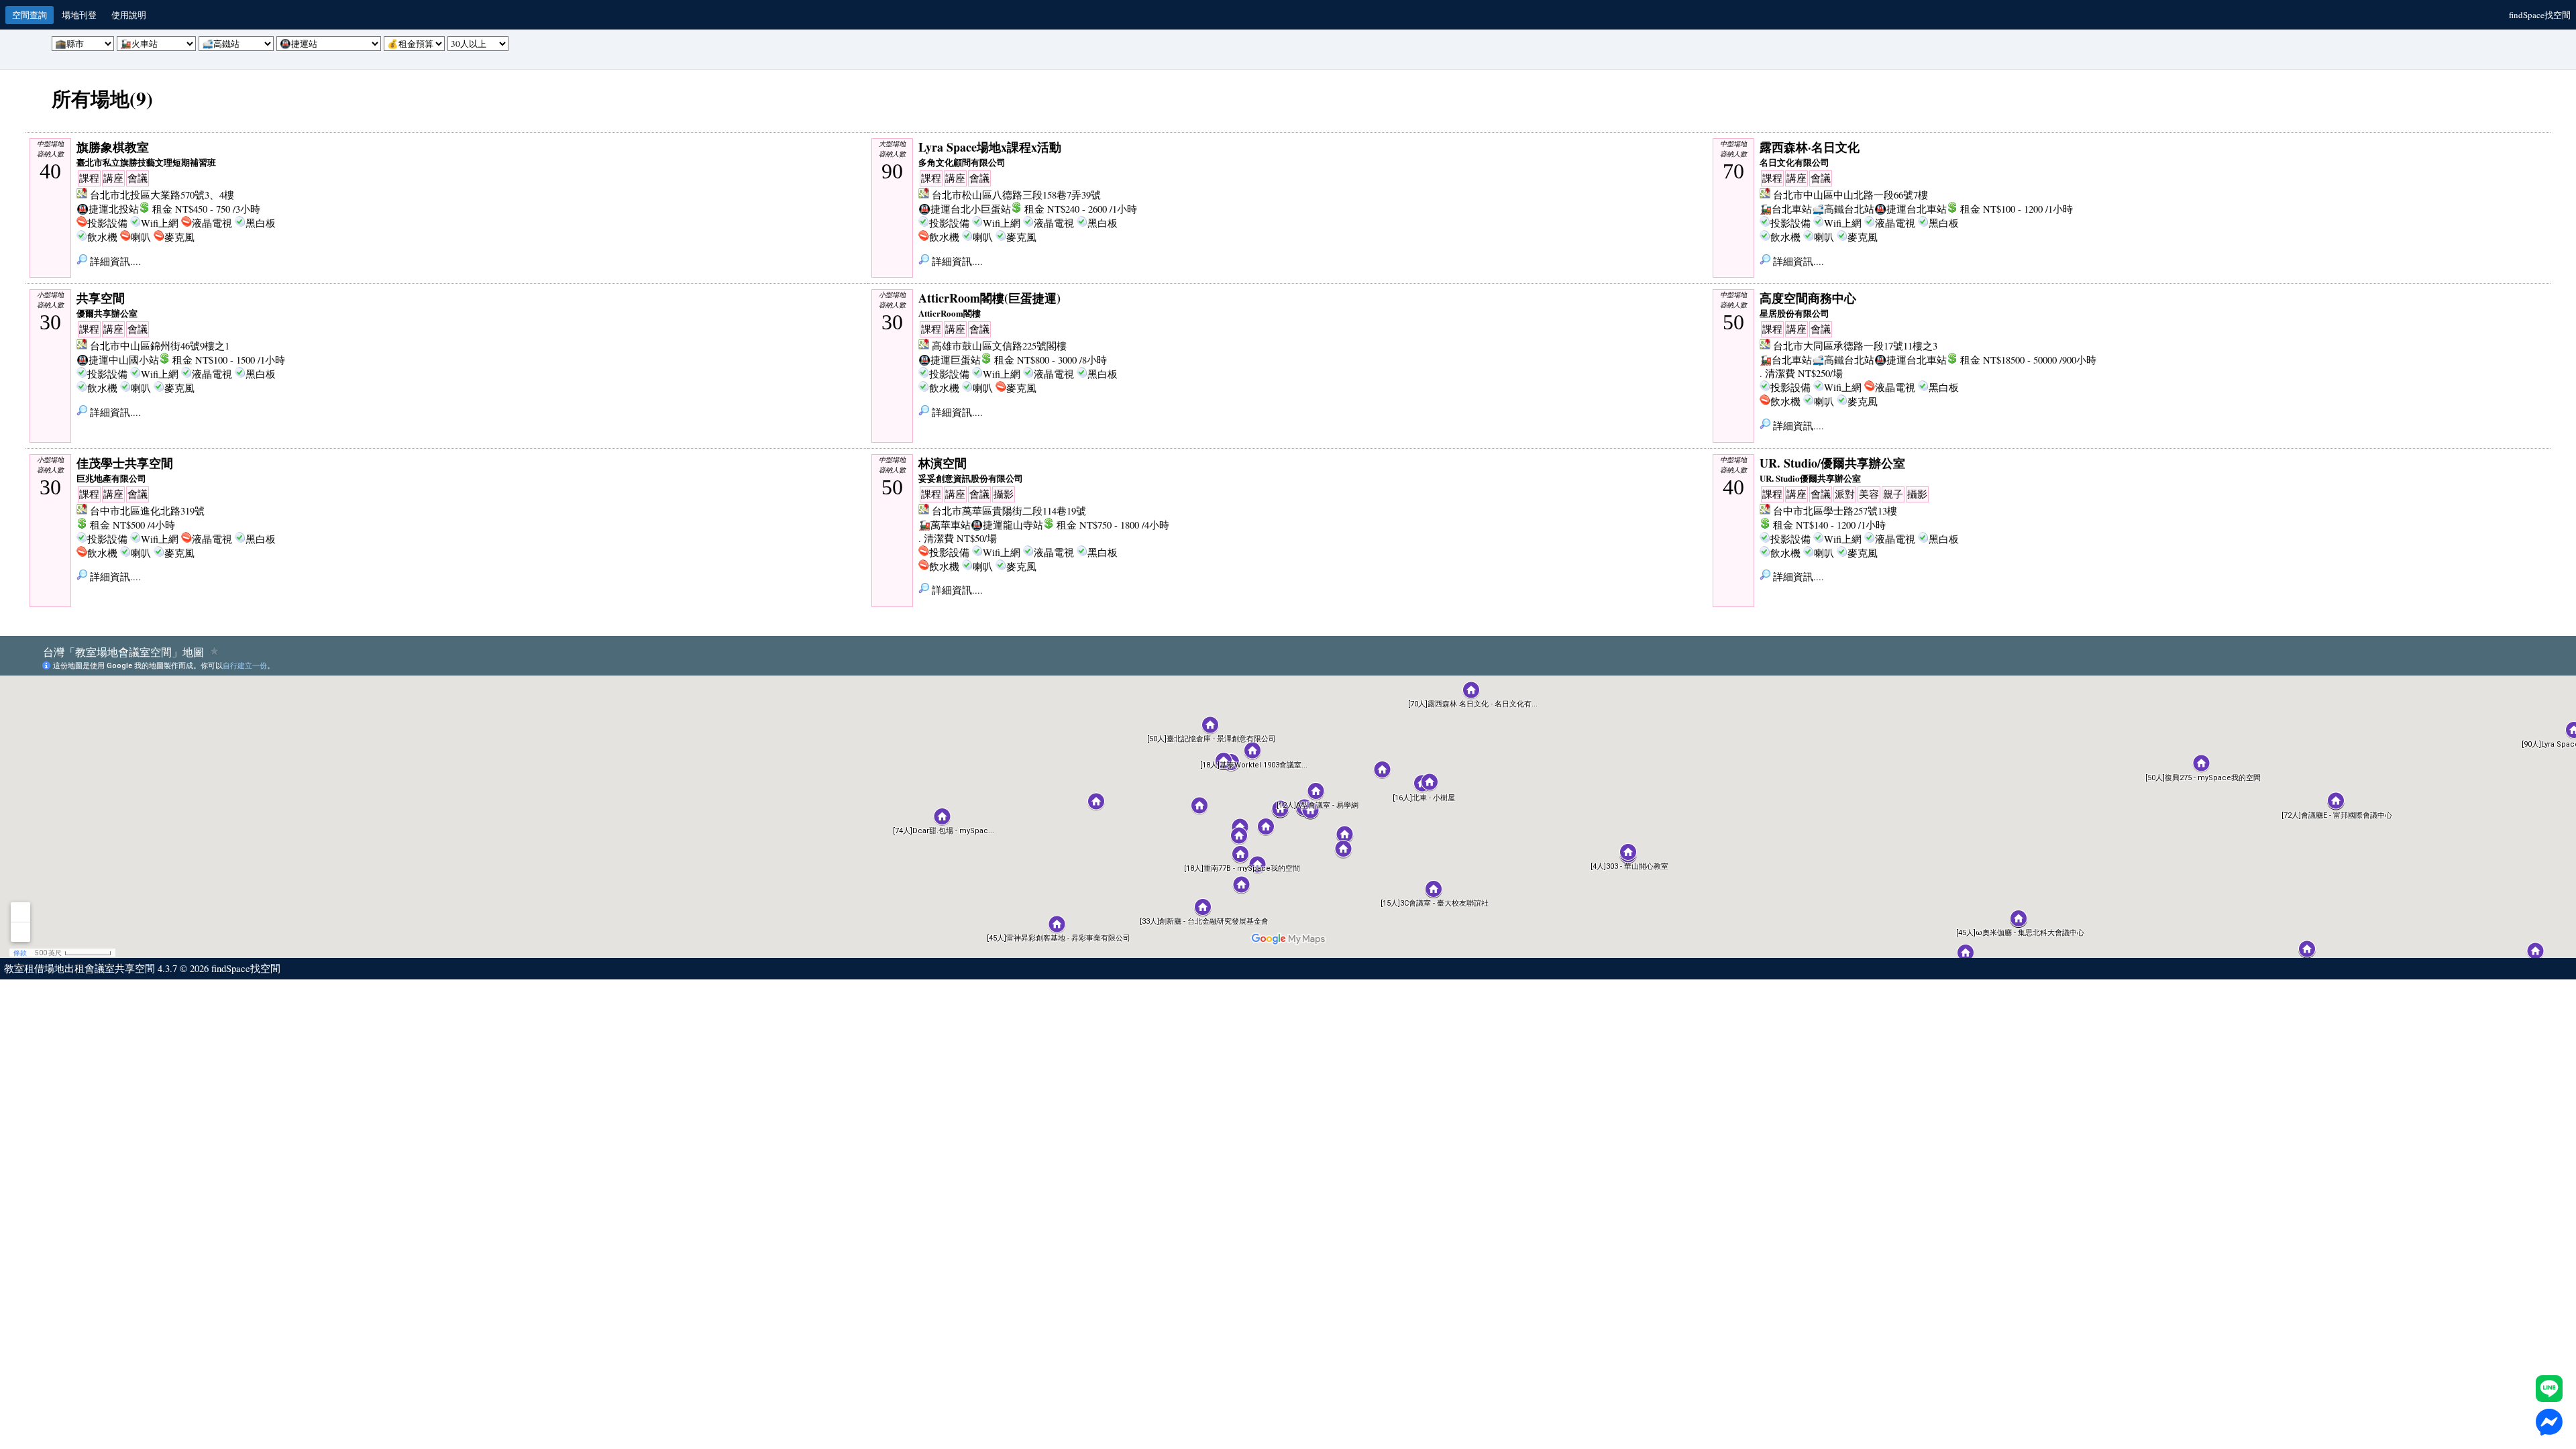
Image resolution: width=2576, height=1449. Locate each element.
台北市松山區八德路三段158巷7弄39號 (1016, 195)
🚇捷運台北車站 (1911, 209)
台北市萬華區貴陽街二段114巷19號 (1009, 511)
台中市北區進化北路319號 (147, 511)
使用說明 (129, 15)
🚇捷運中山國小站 (118, 360)
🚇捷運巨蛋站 (950, 360)
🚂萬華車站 (945, 525)
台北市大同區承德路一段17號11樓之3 (1855, 346)
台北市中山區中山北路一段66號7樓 (1850, 195)
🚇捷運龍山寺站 (1007, 525)
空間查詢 (30, 15)
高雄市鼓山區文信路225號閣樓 (999, 346)
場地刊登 (79, 15)
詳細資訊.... (114, 261)
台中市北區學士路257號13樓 (1835, 511)
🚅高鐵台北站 (1843, 209)
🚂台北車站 (1786, 209)
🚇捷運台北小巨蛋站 (965, 209)
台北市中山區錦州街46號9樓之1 (160, 346)
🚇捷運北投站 (108, 209)
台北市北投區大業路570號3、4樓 (162, 195)
